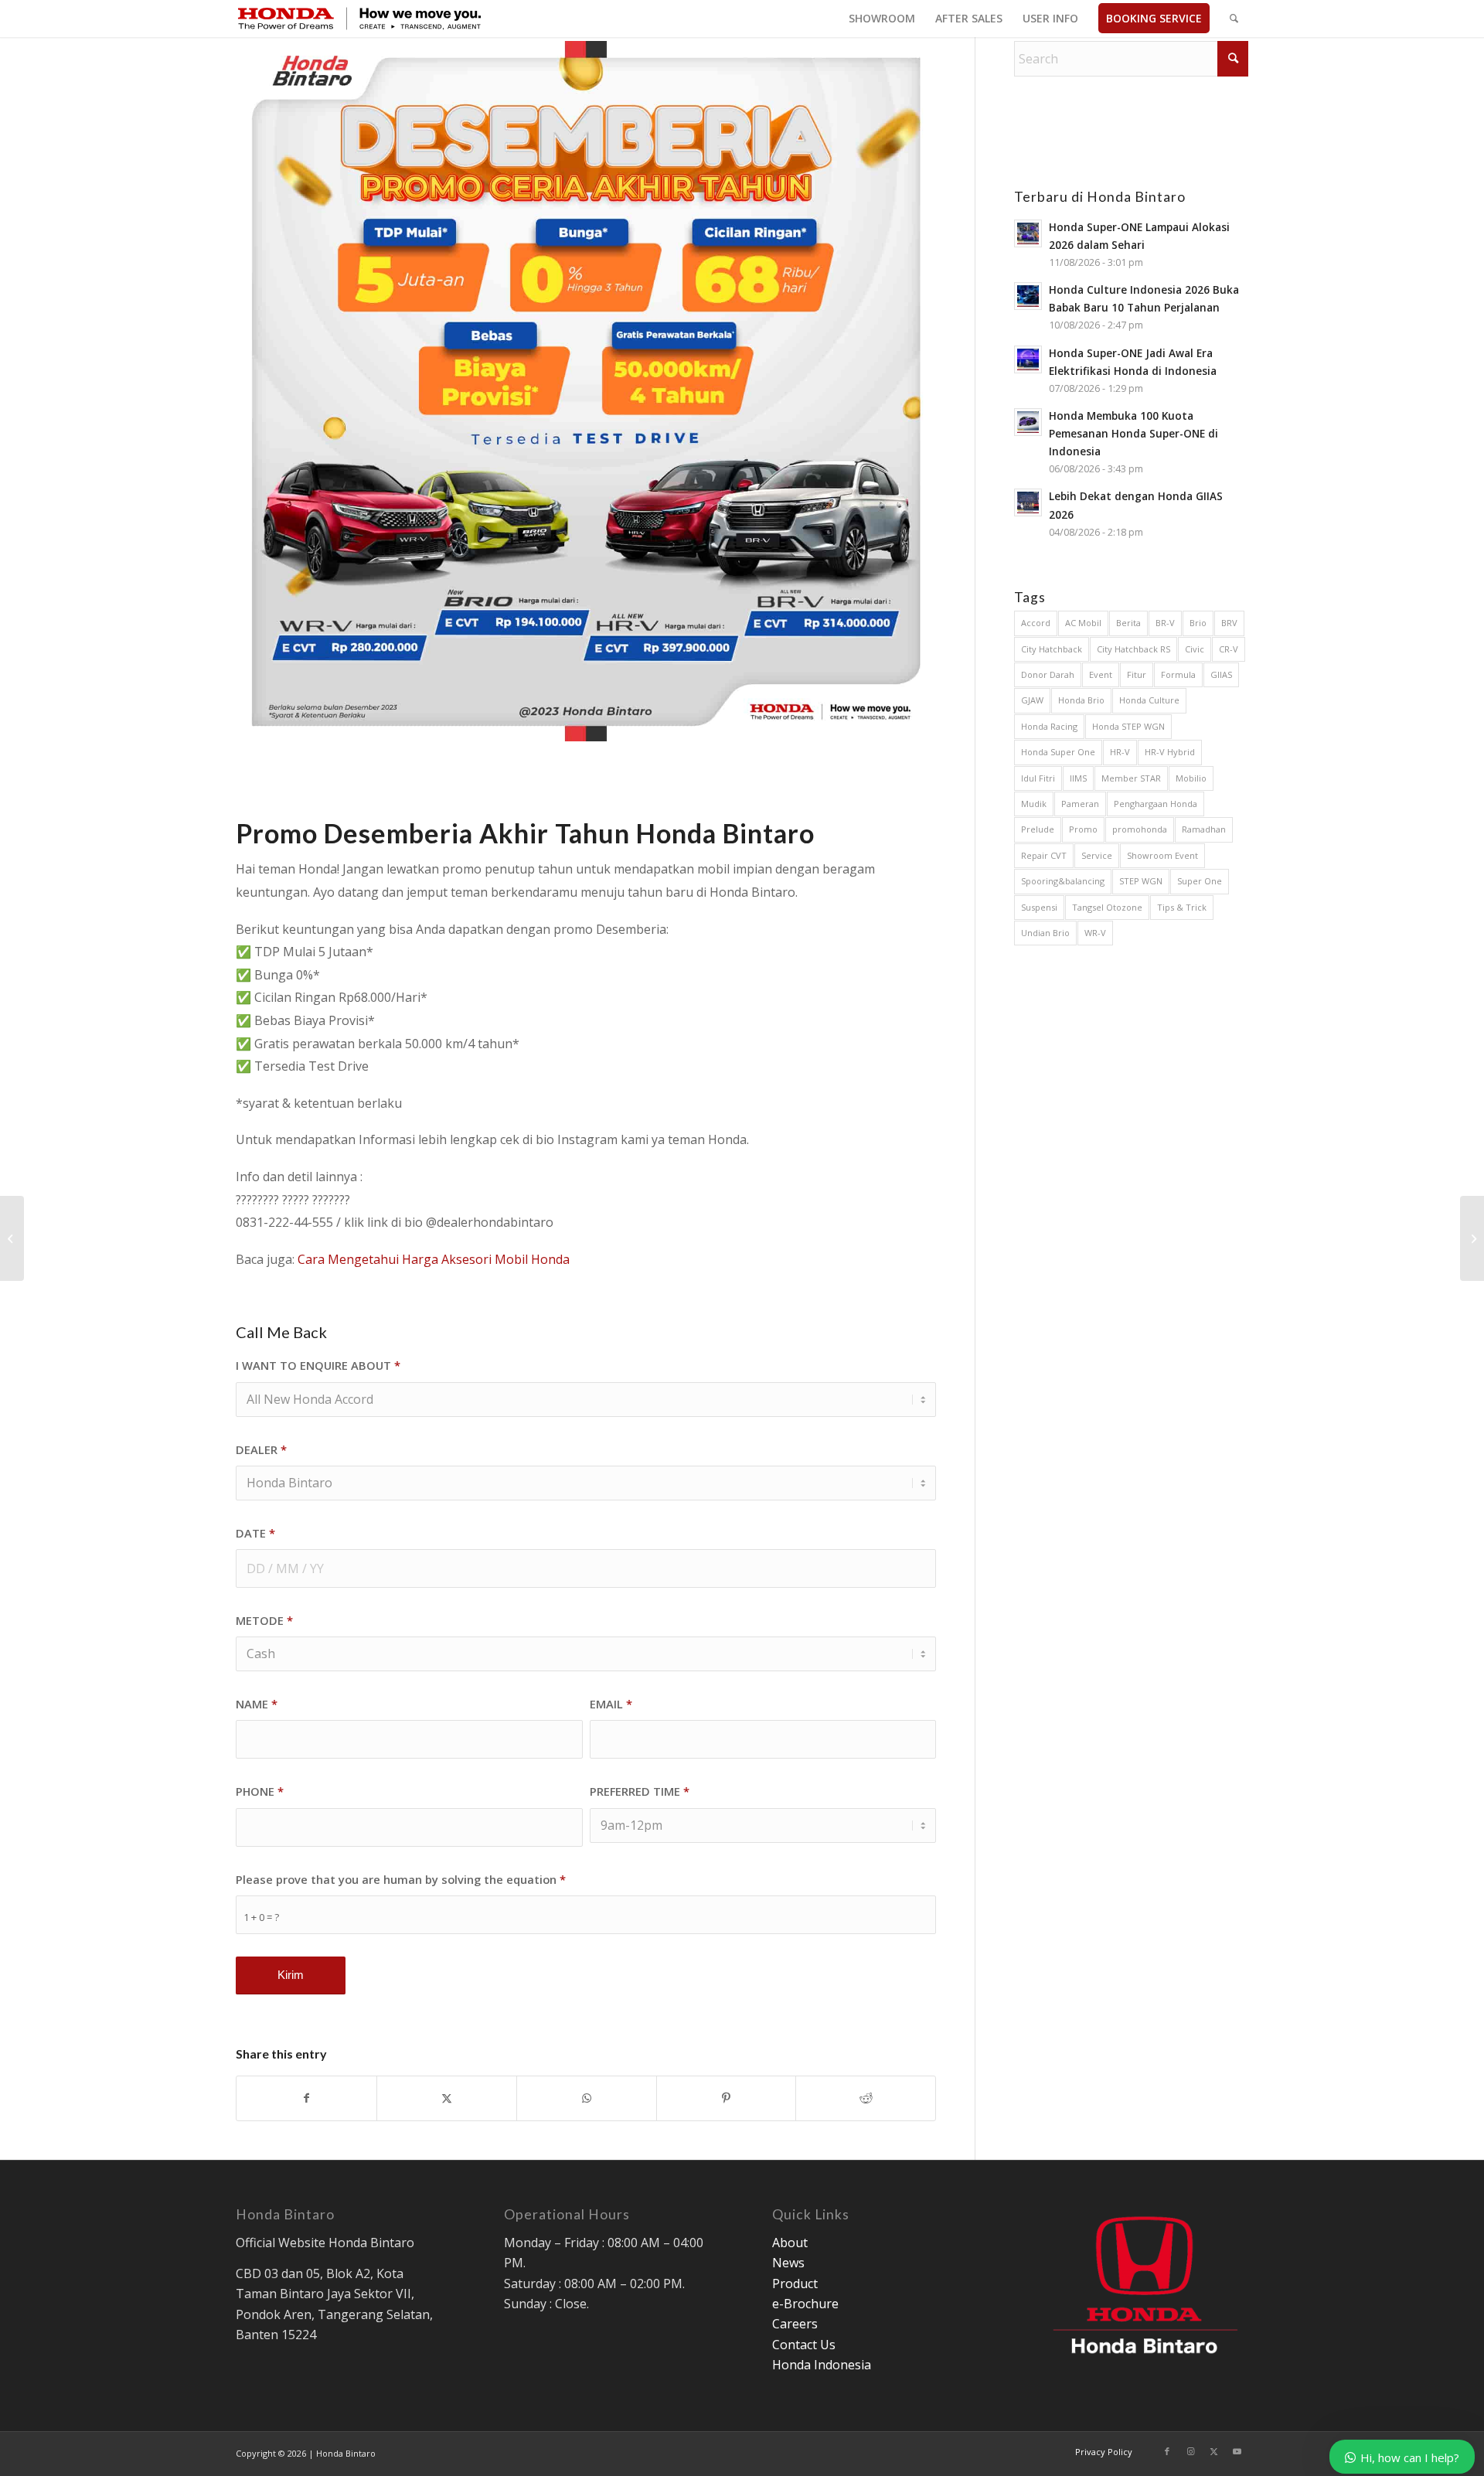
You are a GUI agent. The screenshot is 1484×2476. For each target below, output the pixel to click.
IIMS (1078, 778)
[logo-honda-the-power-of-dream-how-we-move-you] (359, 19)
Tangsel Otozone (1107, 907)
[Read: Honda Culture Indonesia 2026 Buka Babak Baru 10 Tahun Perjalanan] (1028, 296)
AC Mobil (1083, 623)
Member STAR (1131, 778)
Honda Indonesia (822, 2365)
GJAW (1032, 700)
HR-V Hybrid (1170, 752)
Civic (1195, 649)
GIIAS (1221, 674)
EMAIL (611, 1704)
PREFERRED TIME (640, 1791)
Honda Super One (1058, 752)
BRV (1229, 623)
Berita (1128, 623)
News (788, 2263)
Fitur (1137, 674)
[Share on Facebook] (306, 2098)
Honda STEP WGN (1128, 726)
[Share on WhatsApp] (587, 2098)
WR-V (1095, 933)
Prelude (1038, 829)
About (790, 2243)
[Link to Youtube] (1237, 2451)
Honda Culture (1149, 700)
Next (901, 391)
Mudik (1034, 804)
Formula (1178, 674)
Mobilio (1191, 778)
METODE (264, 1620)
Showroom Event (1162, 855)
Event (1101, 674)
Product (795, 2284)
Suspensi (1039, 907)
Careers (795, 2324)
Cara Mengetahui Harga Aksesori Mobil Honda (434, 1259)
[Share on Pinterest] (727, 2098)
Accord (1036, 623)
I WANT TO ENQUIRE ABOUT (318, 1365)
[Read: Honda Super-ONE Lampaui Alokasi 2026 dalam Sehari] (1028, 233)
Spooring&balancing (1063, 881)
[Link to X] (1213, 2451)
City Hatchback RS (1133, 649)
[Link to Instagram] (1190, 2451)
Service (1097, 855)
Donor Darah (1048, 674)
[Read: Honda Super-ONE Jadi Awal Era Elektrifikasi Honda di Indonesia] (1028, 359)
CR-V (1229, 649)
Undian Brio (1045, 933)
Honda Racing (1049, 726)
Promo (1083, 829)
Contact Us (804, 2345)
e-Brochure (805, 2304)
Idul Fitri (1038, 778)
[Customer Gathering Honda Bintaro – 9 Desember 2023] (12, 1238)
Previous (271, 391)
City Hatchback (1052, 649)
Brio (1198, 623)
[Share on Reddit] (866, 2098)
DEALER (261, 1449)
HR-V (1120, 752)
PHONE (260, 1791)
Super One (1200, 881)
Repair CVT (1044, 855)
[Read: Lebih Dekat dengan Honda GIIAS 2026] (1028, 502)
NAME (257, 1704)
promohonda (1140, 829)
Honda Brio (1081, 700)
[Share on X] (447, 2098)
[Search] (1234, 19)
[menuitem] (882, 19)
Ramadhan (1204, 829)
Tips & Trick (1182, 907)
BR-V (1165, 623)
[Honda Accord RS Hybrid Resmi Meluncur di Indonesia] (1472, 1238)
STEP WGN (1141, 881)
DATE (255, 1533)
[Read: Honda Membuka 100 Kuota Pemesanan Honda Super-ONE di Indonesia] (1028, 422)
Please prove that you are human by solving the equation (401, 1879)
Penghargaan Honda (1156, 804)
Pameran (1080, 804)
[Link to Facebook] (1167, 2451)
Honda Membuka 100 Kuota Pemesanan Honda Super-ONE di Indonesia (1133, 433)
